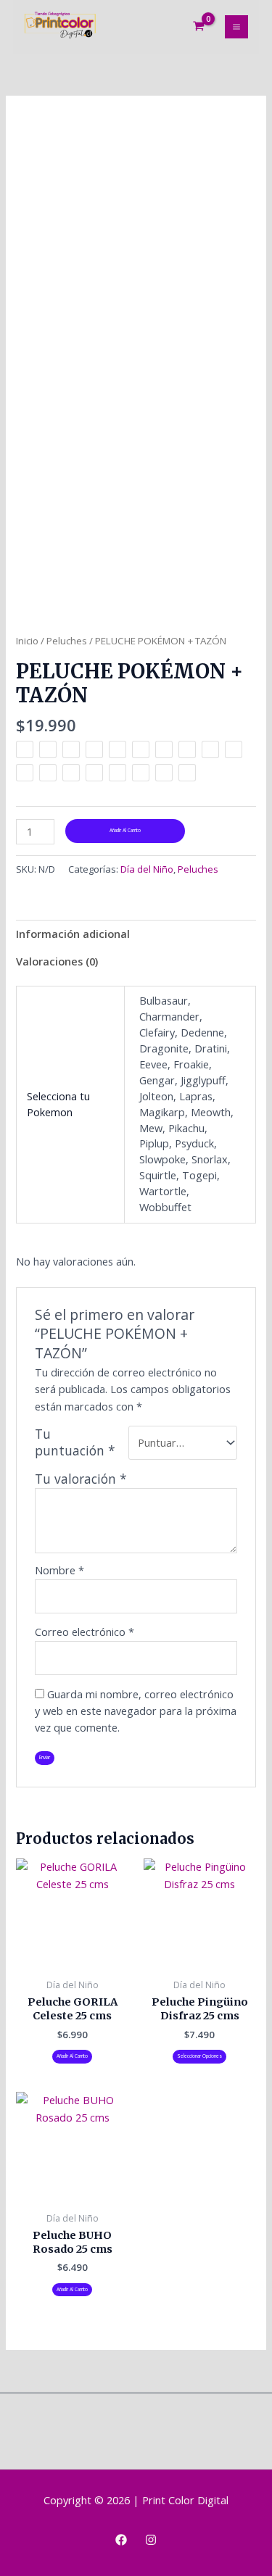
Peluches (67, 641)
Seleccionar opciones (199, 2056)
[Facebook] (121, 2540)
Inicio (27, 641)
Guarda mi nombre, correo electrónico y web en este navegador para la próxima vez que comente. (136, 1711)
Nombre (59, 1570)
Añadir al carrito (125, 830)
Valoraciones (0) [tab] (57, 961)
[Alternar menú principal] (236, 27)
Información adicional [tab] (73, 934)
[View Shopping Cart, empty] (199, 27)
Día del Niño (147, 869)
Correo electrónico (85, 1632)
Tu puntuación (75, 1442)
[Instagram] (151, 2540)
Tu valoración (81, 1479)
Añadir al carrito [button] (72, 2056)
